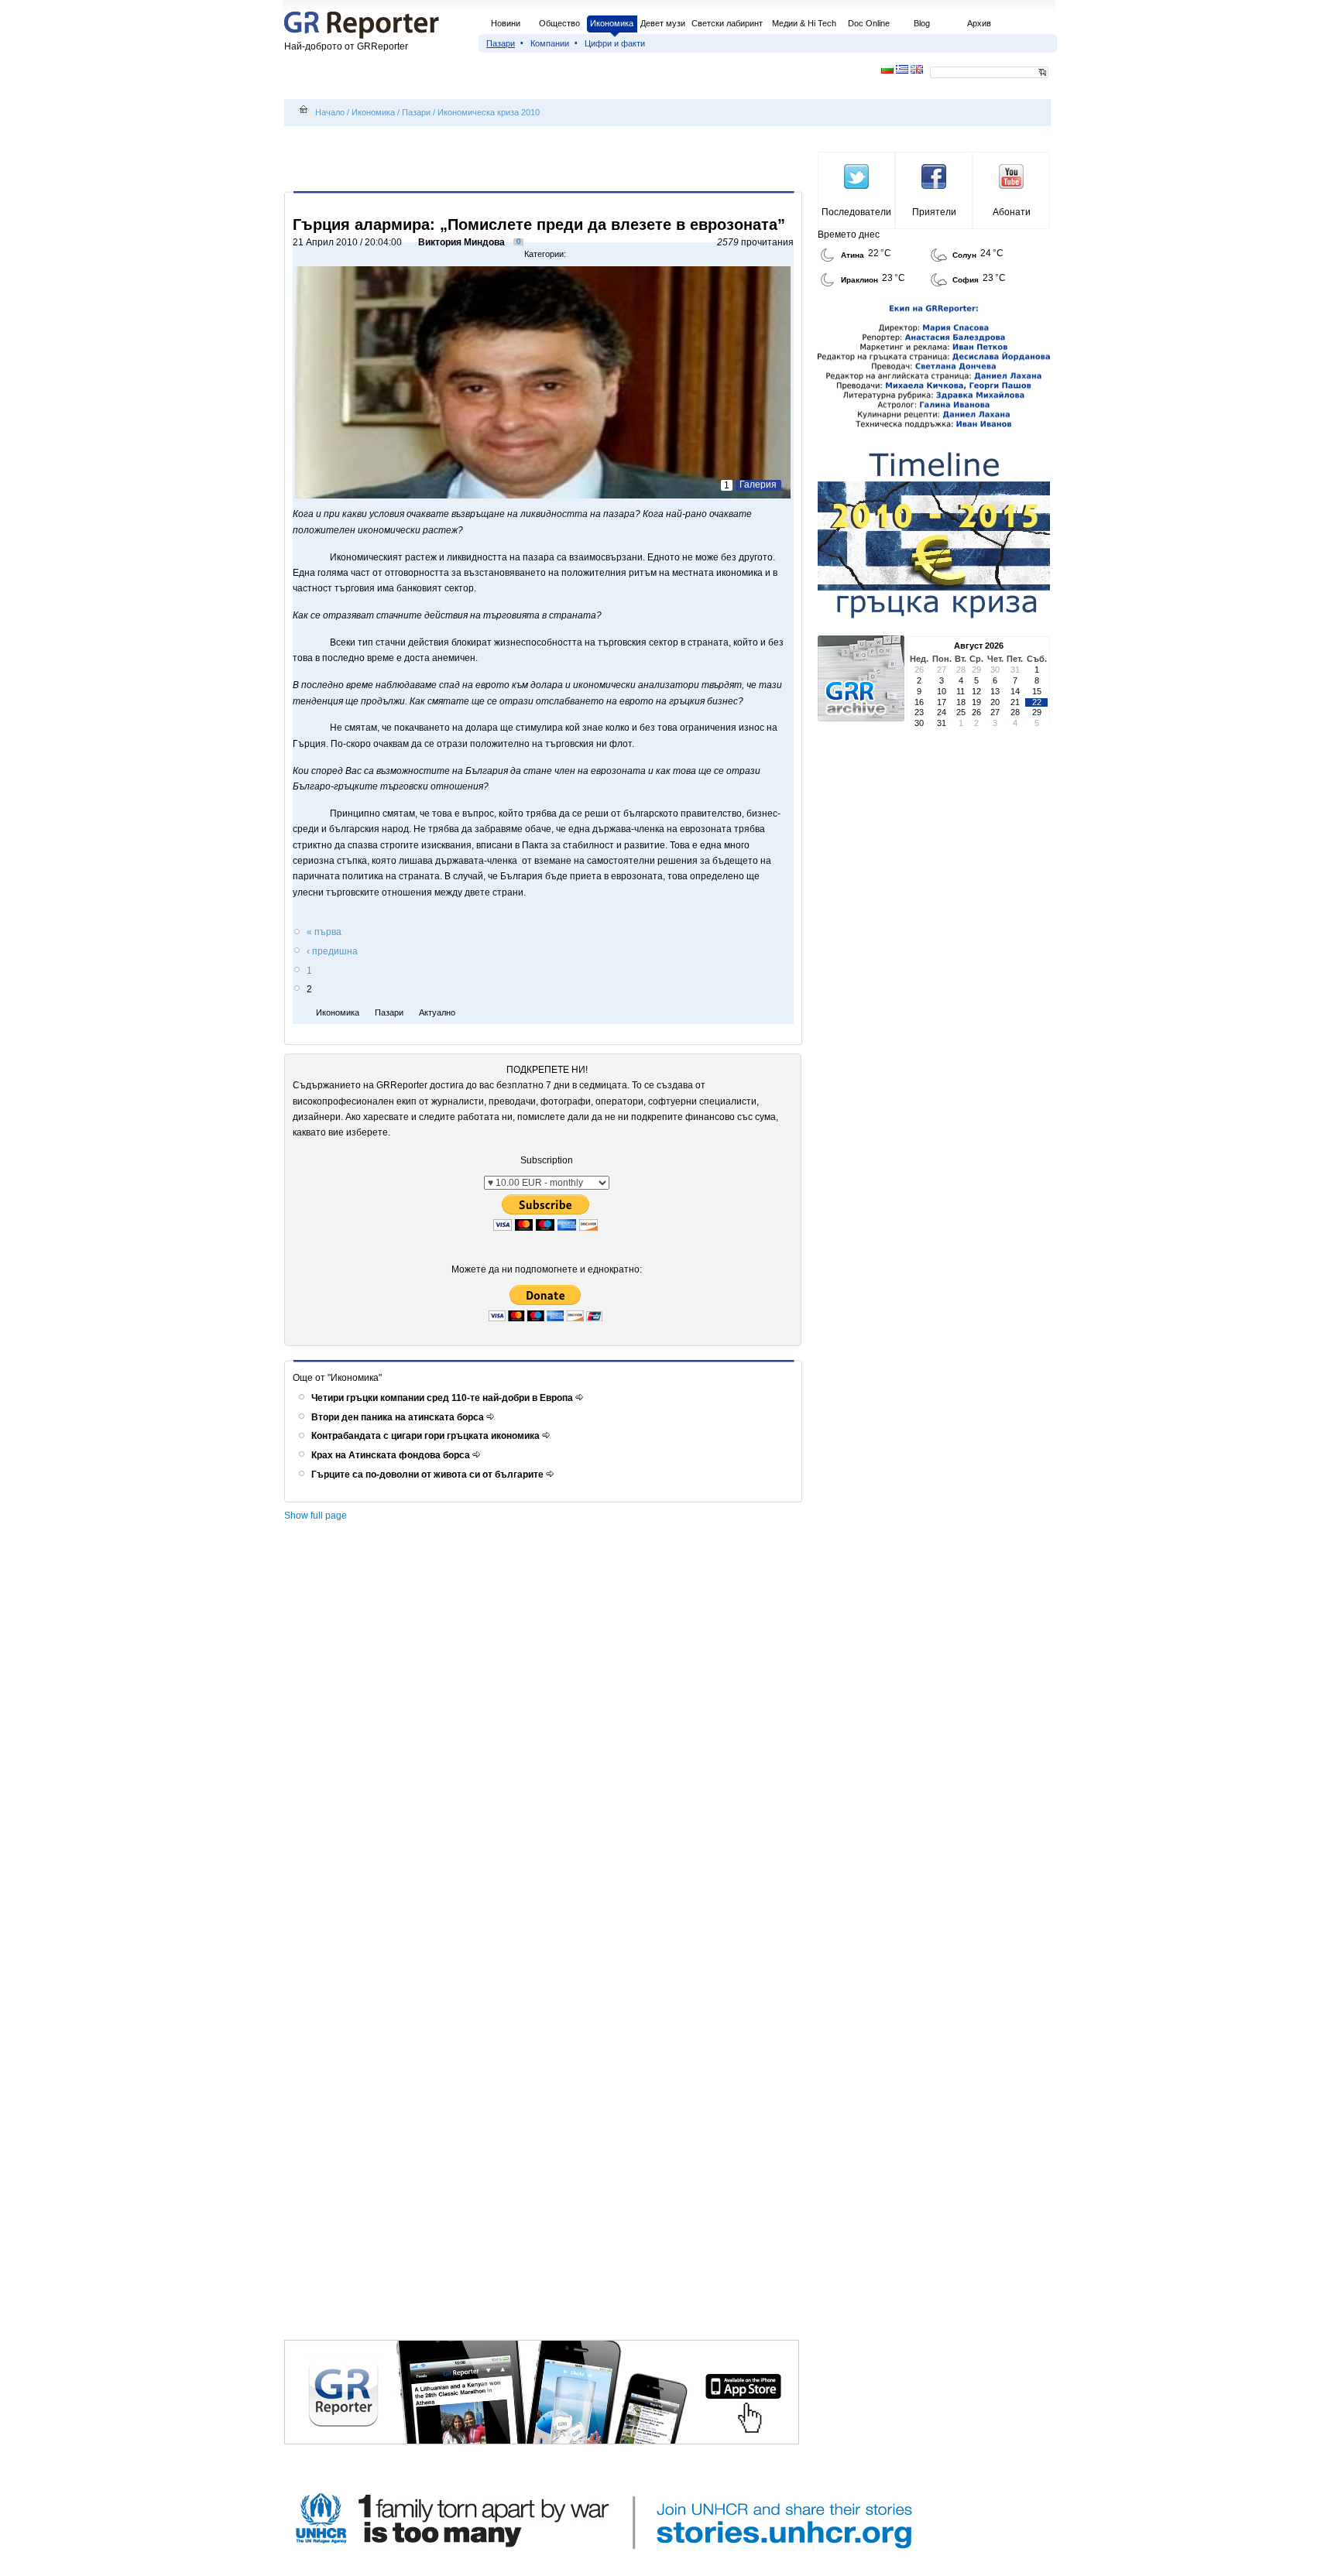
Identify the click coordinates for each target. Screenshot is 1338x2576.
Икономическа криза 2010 (489, 112)
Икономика (612, 23)
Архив (979, 23)
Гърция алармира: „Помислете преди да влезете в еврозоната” (539, 224)
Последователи (856, 212)
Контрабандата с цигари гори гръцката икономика (427, 1436)
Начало (330, 112)
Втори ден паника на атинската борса (399, 1417)
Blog (922, 23)
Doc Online (869, 23)
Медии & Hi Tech (804, 23)
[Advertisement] (546, 160)
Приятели (934, 212)
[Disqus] (545, 1742)
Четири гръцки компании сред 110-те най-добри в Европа (443, 1398)
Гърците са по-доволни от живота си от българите (429, 1475)
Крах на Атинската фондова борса (392, 1455)
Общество (559, 23)
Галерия (758, 485)
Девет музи (663, 23)
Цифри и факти (615, 43)
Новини (506, 23)
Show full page (316, 1516)
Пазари (501, 43)
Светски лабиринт (727, 23)
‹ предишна (332, 951)
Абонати (1012, 212)
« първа (324, 932)
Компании (550, 43)
